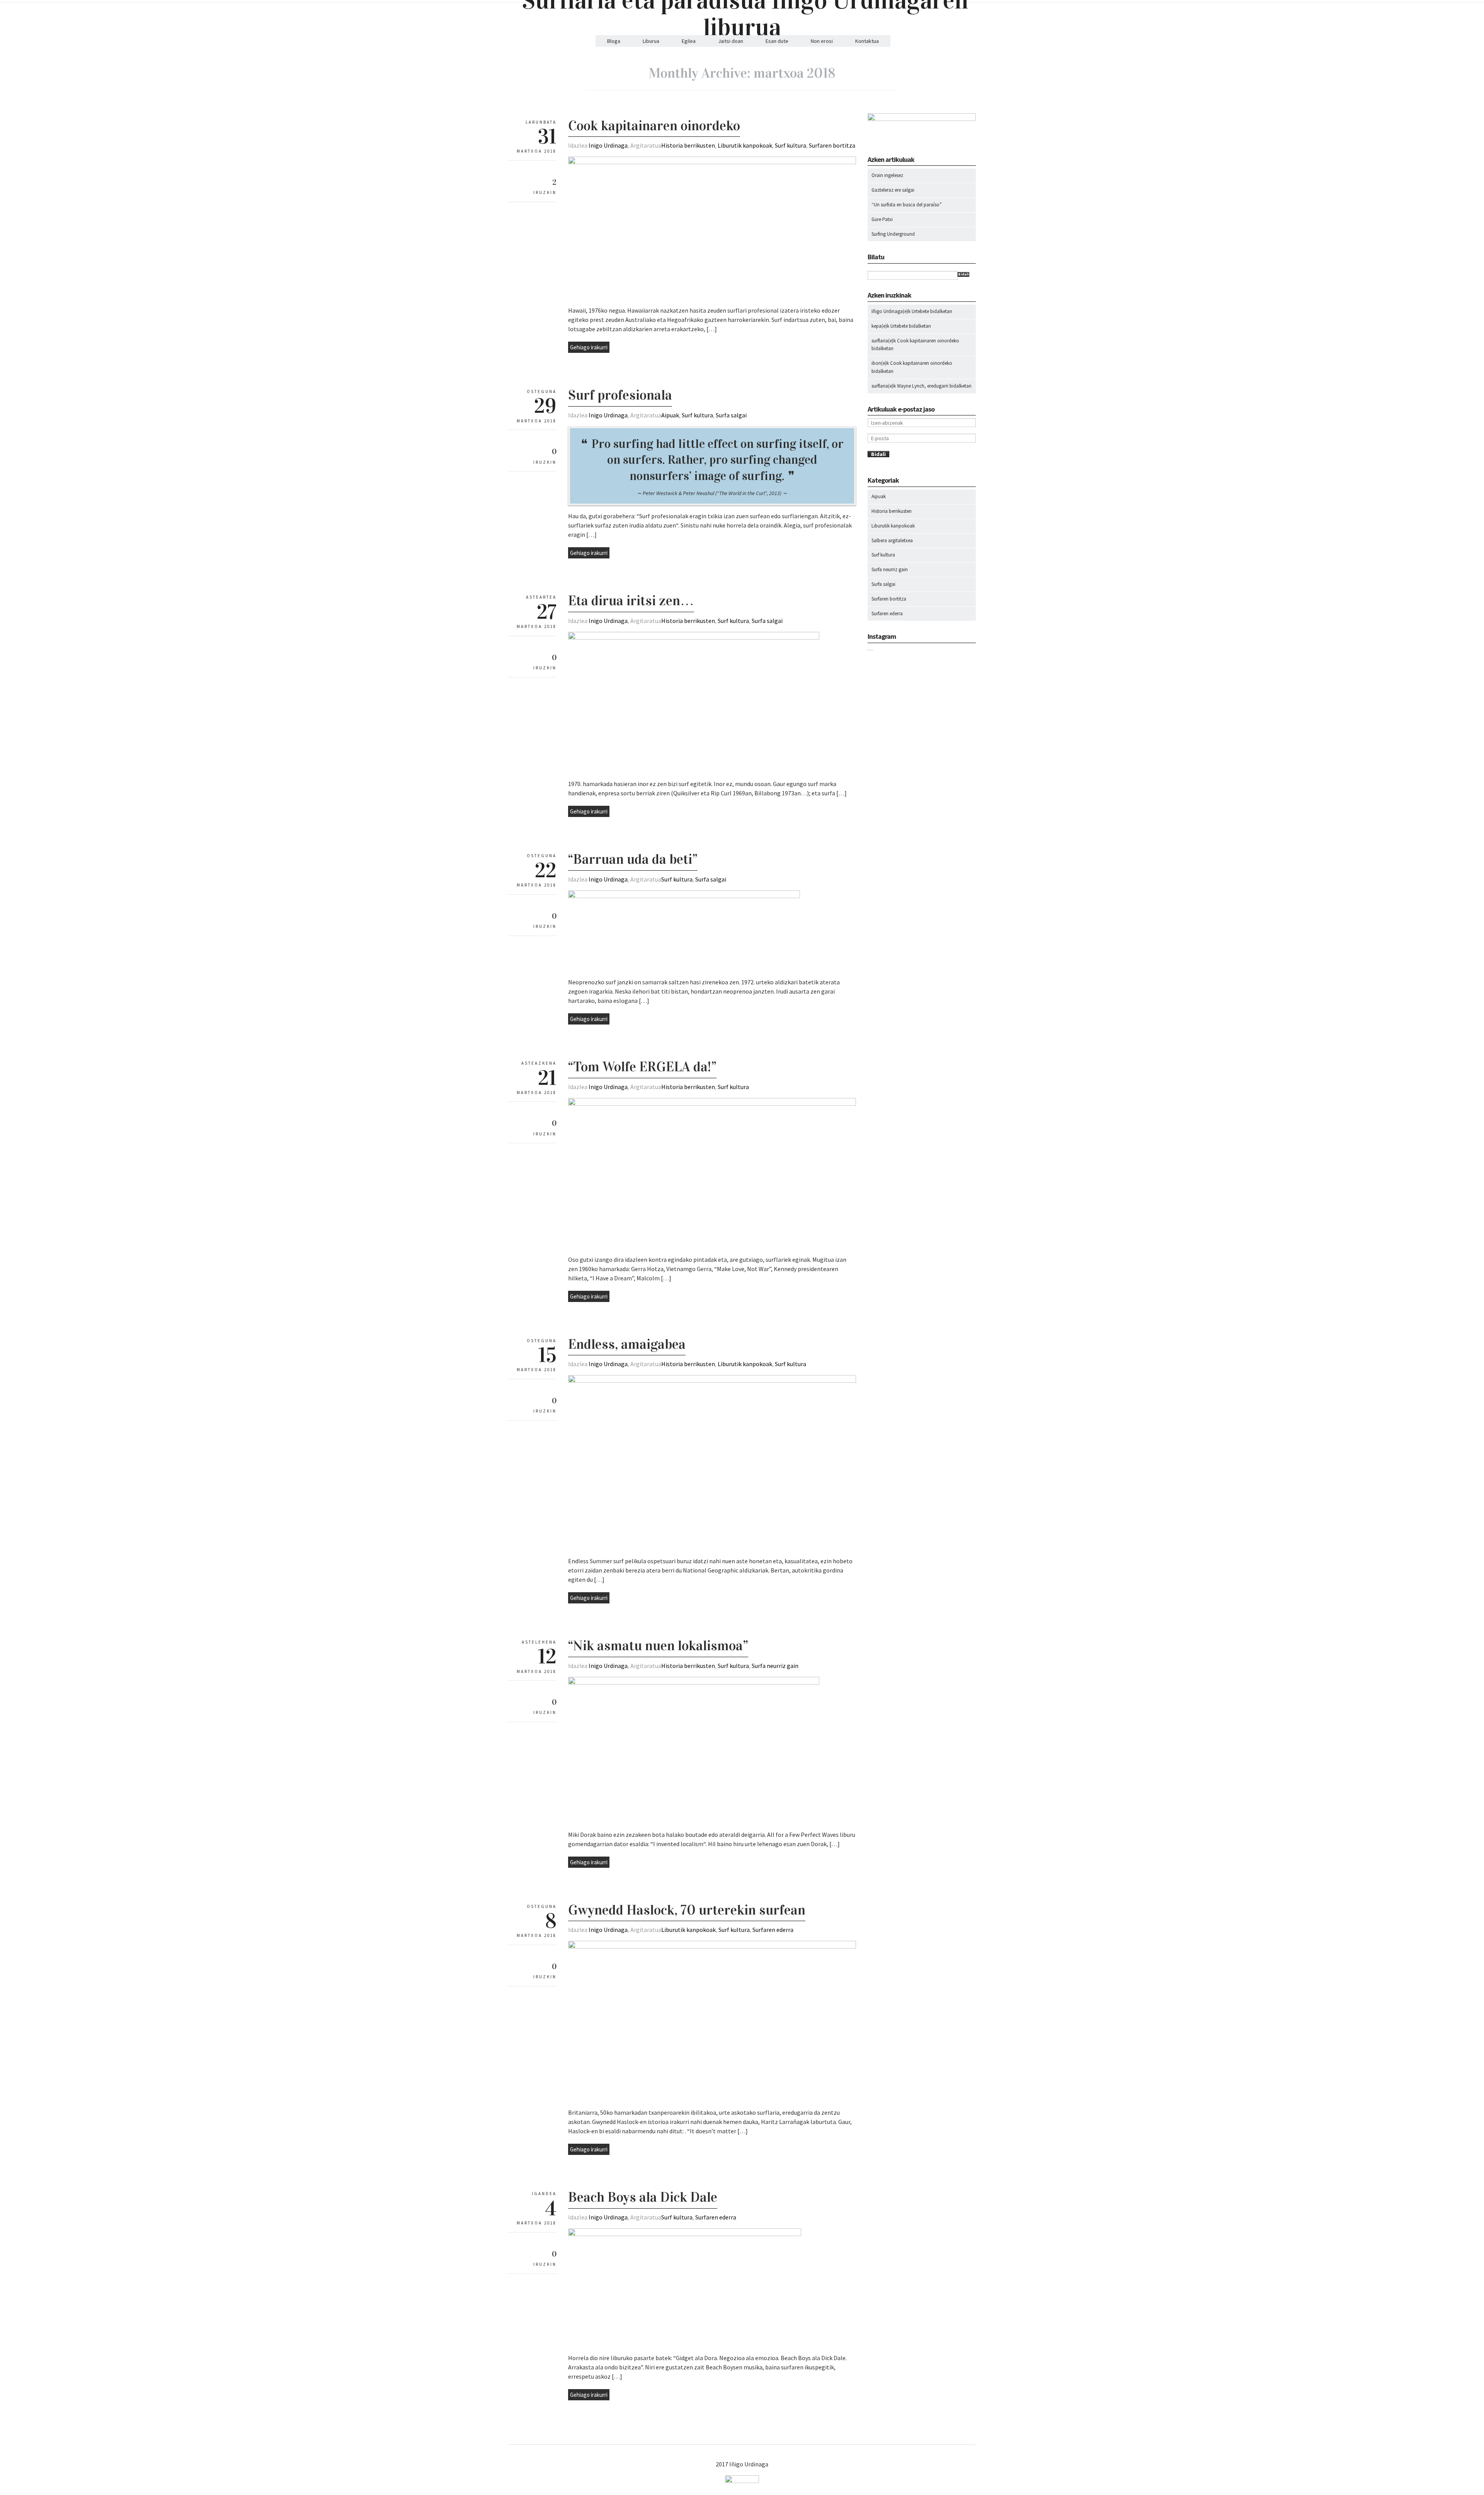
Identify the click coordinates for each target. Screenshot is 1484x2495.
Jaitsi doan (731, 41)
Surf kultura (791, 145)
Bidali (963, 274)
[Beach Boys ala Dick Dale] (685, 2234)
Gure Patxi (882, 219)
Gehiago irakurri (589, 347)
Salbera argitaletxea (892, 540)
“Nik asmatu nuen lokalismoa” (658, 1646)
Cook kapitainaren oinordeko (654, 126)
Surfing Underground (893, 234)
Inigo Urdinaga (608, 145)
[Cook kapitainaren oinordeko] (712, 162)
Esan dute (777, 41)
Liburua (651, 41)
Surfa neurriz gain (775, 1666)
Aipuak (670, 415)
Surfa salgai (731, 415)
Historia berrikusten (688, 145)
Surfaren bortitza (832, 145)
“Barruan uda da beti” (633, 859)
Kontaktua (867, 41)
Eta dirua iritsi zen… (631, 601)
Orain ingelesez (887, 175)
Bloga (614, 41)
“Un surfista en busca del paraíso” (907, 205)
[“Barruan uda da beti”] (684, 896)
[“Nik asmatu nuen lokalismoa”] (694, 1683)
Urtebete (920, 311)
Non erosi (822, 41)
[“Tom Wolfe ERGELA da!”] (712, 1104)
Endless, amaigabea (627, 1344)
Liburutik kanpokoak (745, 145)
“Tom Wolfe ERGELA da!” (642, 1067)
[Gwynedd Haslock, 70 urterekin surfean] (712, 1947)
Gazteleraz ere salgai (893, 190)
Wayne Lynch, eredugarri (923, 386)
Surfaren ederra (773, 1930)
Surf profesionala (620, 395)
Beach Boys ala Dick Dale (643, 2197)
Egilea (689, 41)
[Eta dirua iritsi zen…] (694, 638)
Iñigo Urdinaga (887, 311)
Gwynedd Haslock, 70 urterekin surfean (687, 1910)
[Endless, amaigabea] (712, 1381)
